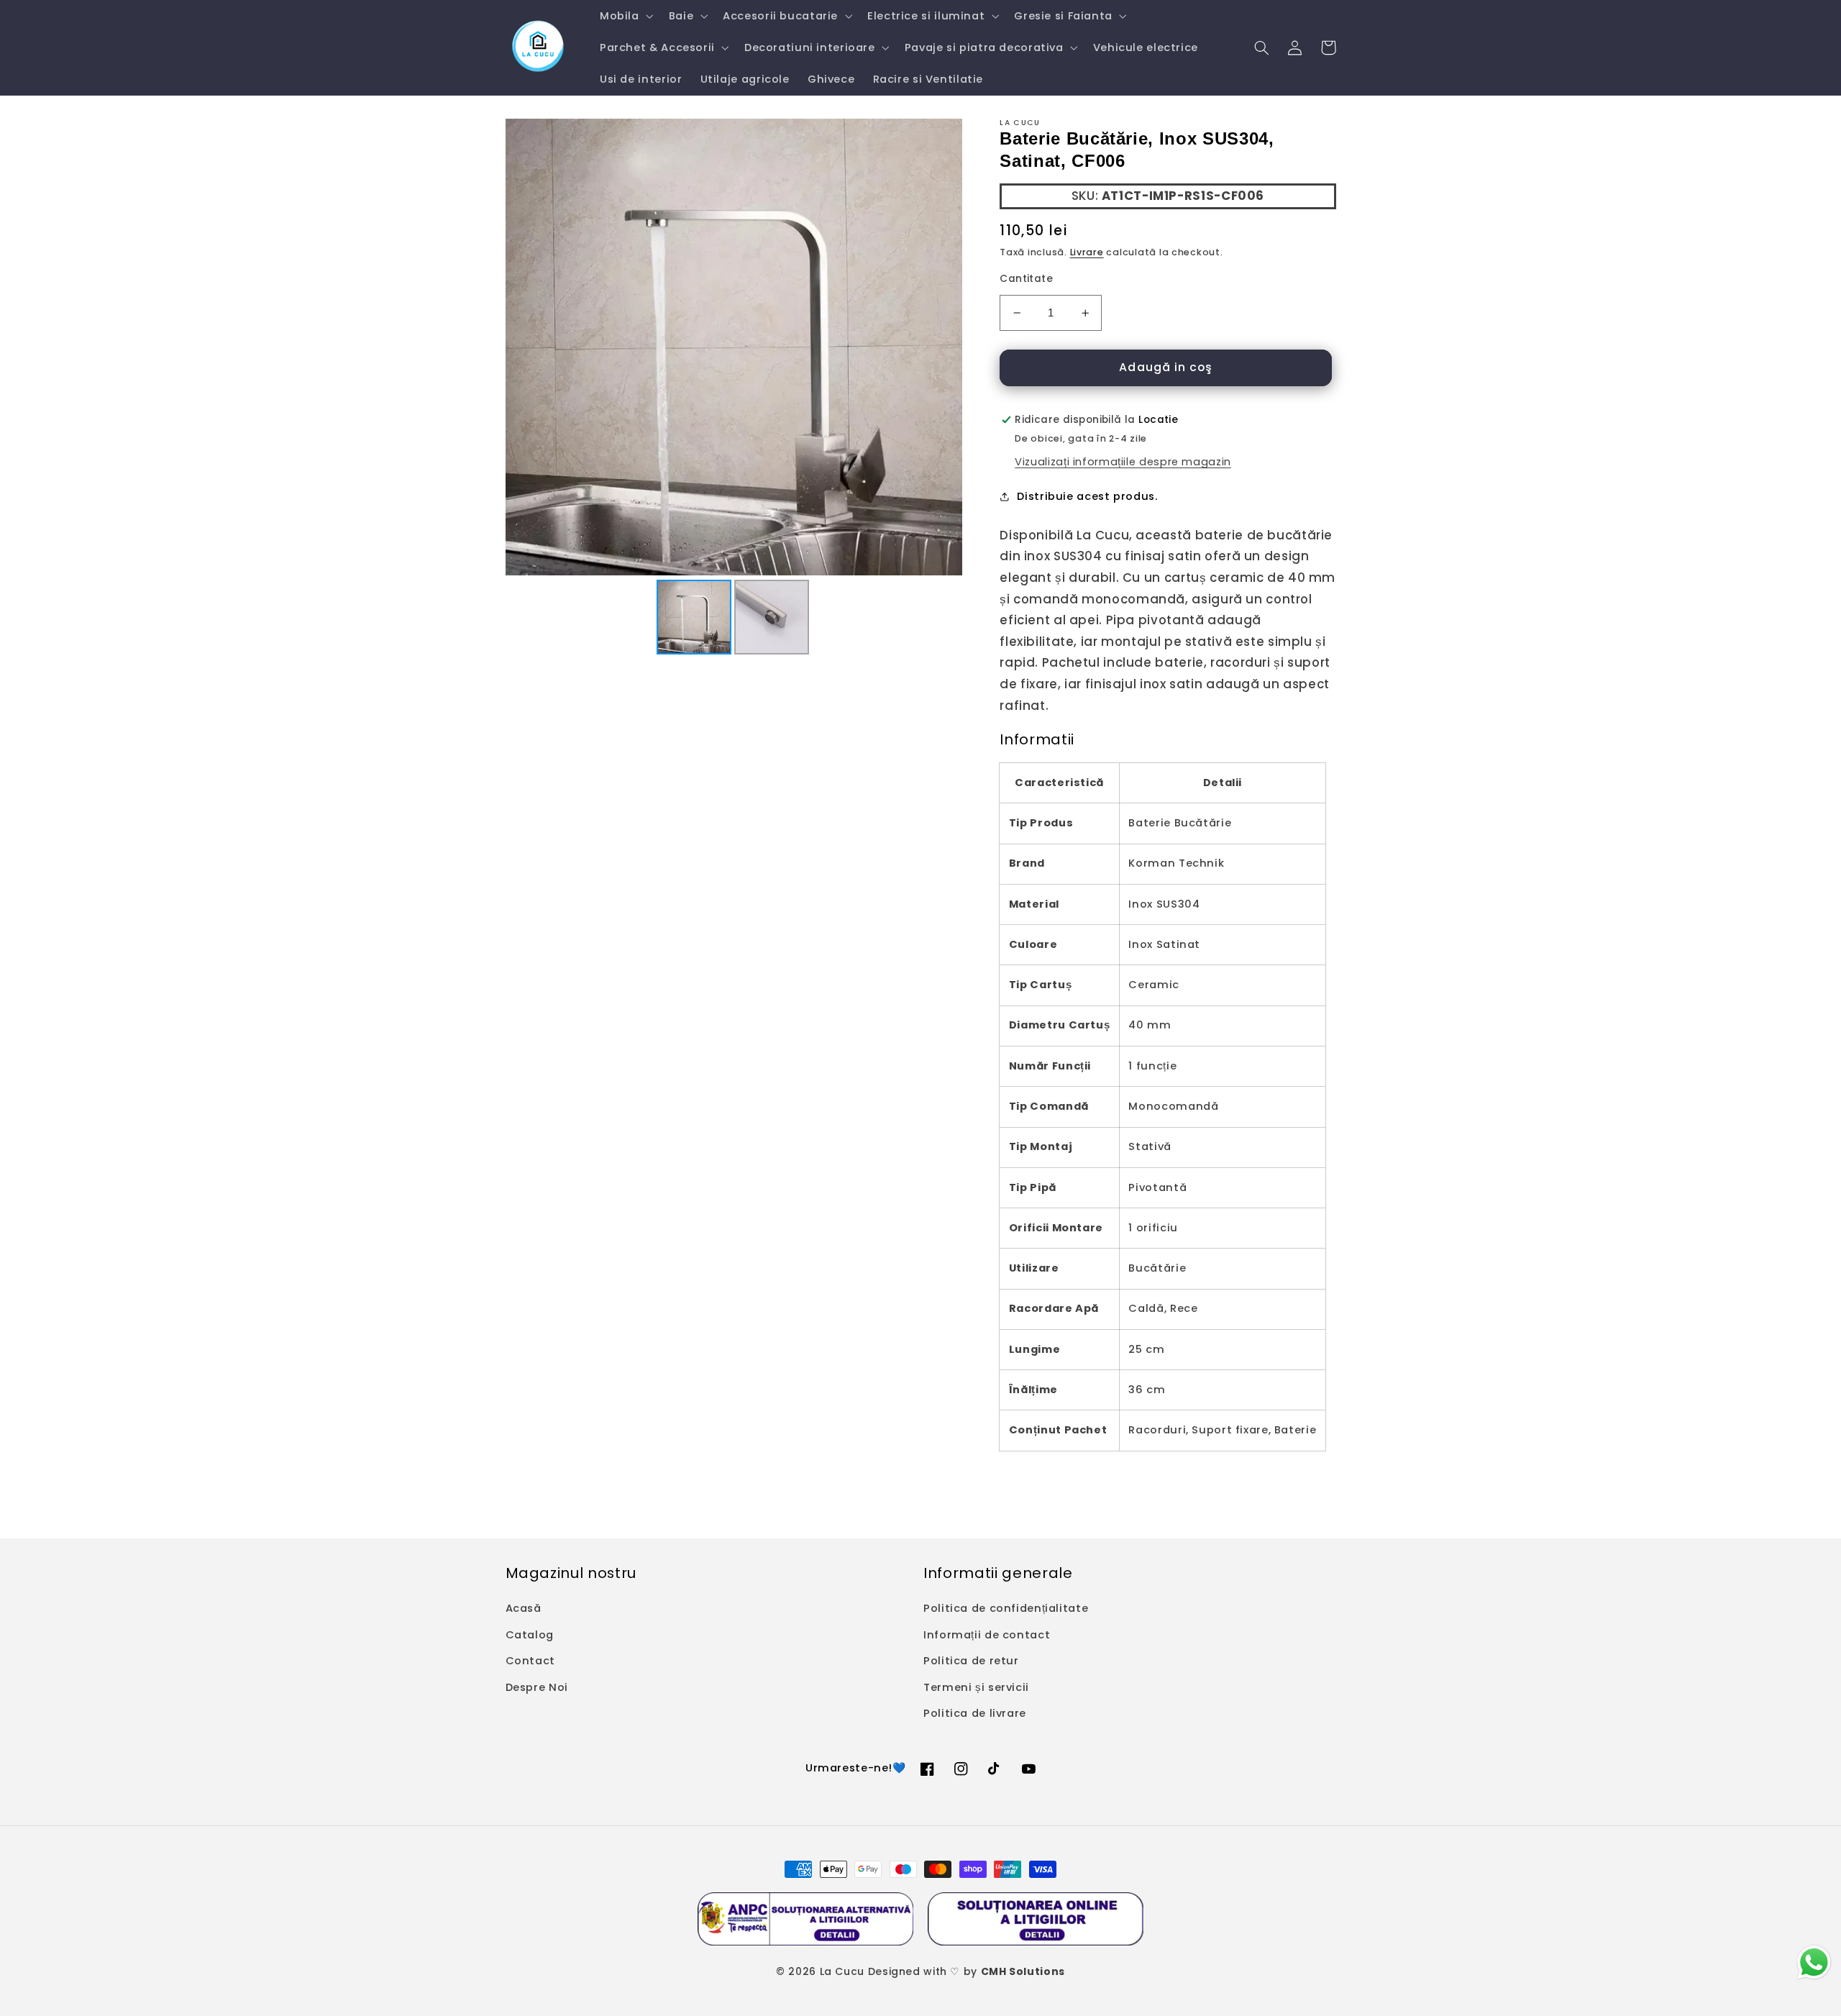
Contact (530, 1661)
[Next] (941, 347)
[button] (625, 16)
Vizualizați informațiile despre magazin (1123, 462)
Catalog (530, 1635)
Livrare (1087, 252)
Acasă (524, 1608)
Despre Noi (537, 1687)
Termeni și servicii (976, 1687)
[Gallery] (734, 389)
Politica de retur (971, 1661)
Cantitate (1026, 279)
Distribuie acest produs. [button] (1087, 496)
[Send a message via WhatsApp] (1814, 1962)
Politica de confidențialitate (1006, 1608)
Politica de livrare (975, 1713)
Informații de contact (987, 1635)
